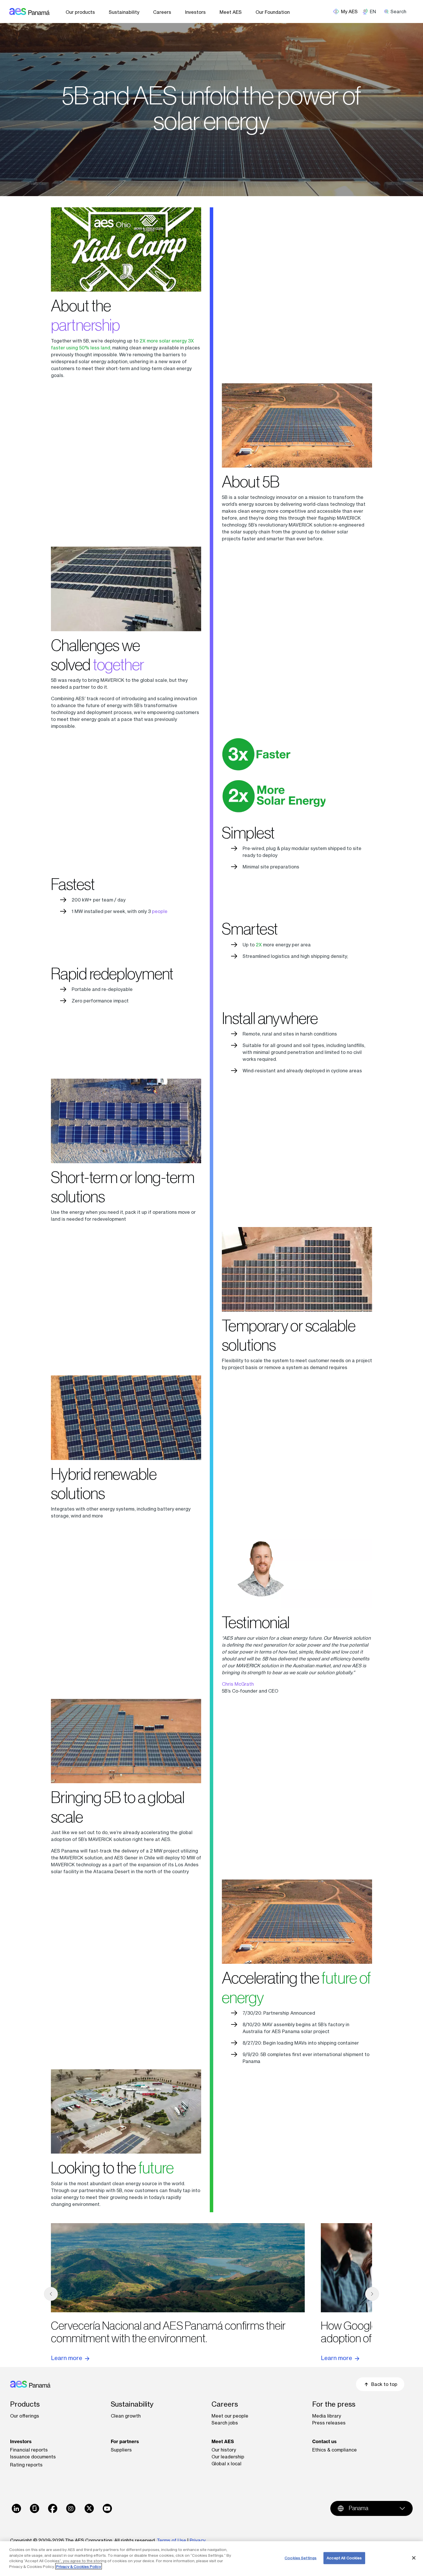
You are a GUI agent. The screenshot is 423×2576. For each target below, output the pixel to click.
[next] (372, 2294)
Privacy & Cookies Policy (79, 2566)
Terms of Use (172, 2540)
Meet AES (231, 12)
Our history (224, 2450)
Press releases (329, 2423)
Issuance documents (33, 2457)
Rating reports (26, 2465)
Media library (327, 2416)
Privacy (198, 2540)
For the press (334, 2404)
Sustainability (124, 12)
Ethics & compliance (335, 2450)
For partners (125, 2441)
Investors (195, 12)
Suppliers (121, 2450)
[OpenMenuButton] (348, 12)
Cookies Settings (301, 2558)
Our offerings (25, 2416)
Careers (162, 12)
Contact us (324, 2441)
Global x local (226, 2464)
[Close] (414, 2558)
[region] (211, 2559)
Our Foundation (273, 12)
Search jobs (225, 2423)
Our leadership (228, 2457)
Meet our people (230, 2416)
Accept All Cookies (344, 2558)
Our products (80, 12)
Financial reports (29, 2450)
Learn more (67, 2358)
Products (25, 2404)
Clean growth (126, 2416)
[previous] (51, 2294)
